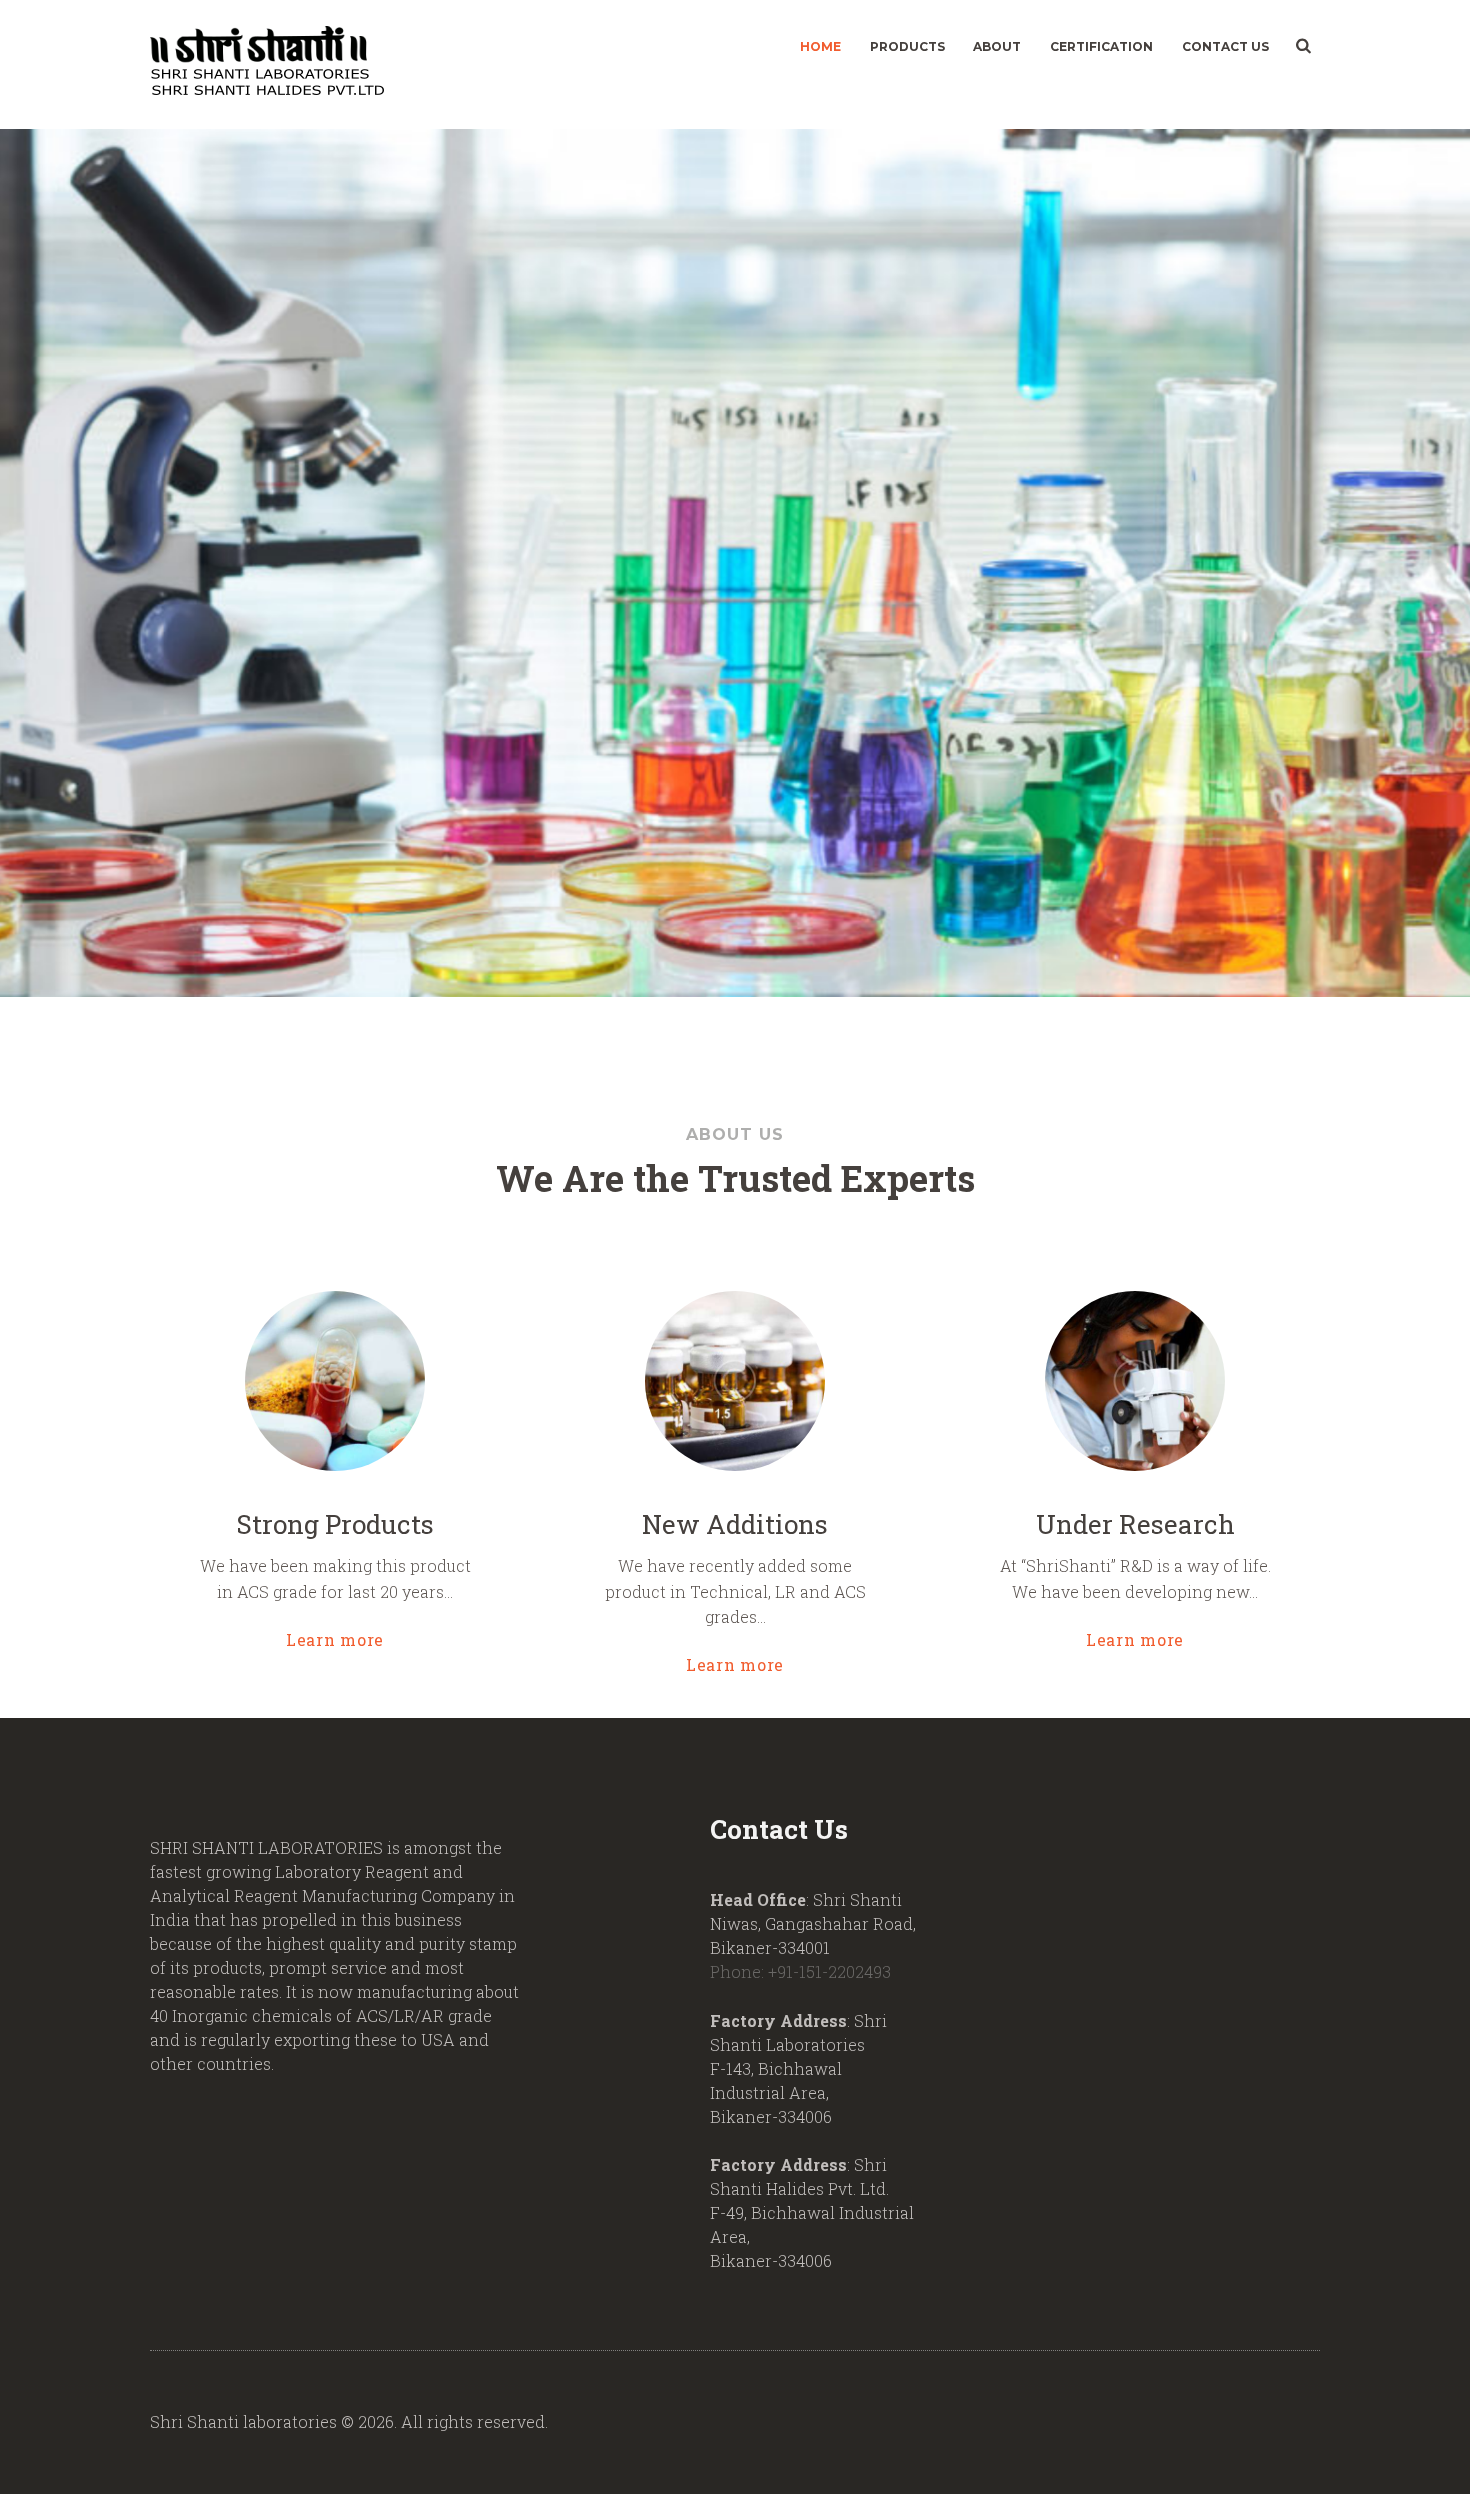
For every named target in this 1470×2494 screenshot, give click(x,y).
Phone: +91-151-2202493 (800, 1971)
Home (820, 46)
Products (907, 46)
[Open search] (1301, 46)
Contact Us (1225, 46)
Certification (1101, 46)
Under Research (1135, 1524)
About (997, 46)
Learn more (335, 1638)
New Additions (735, 1524)
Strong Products (335, 1524)
